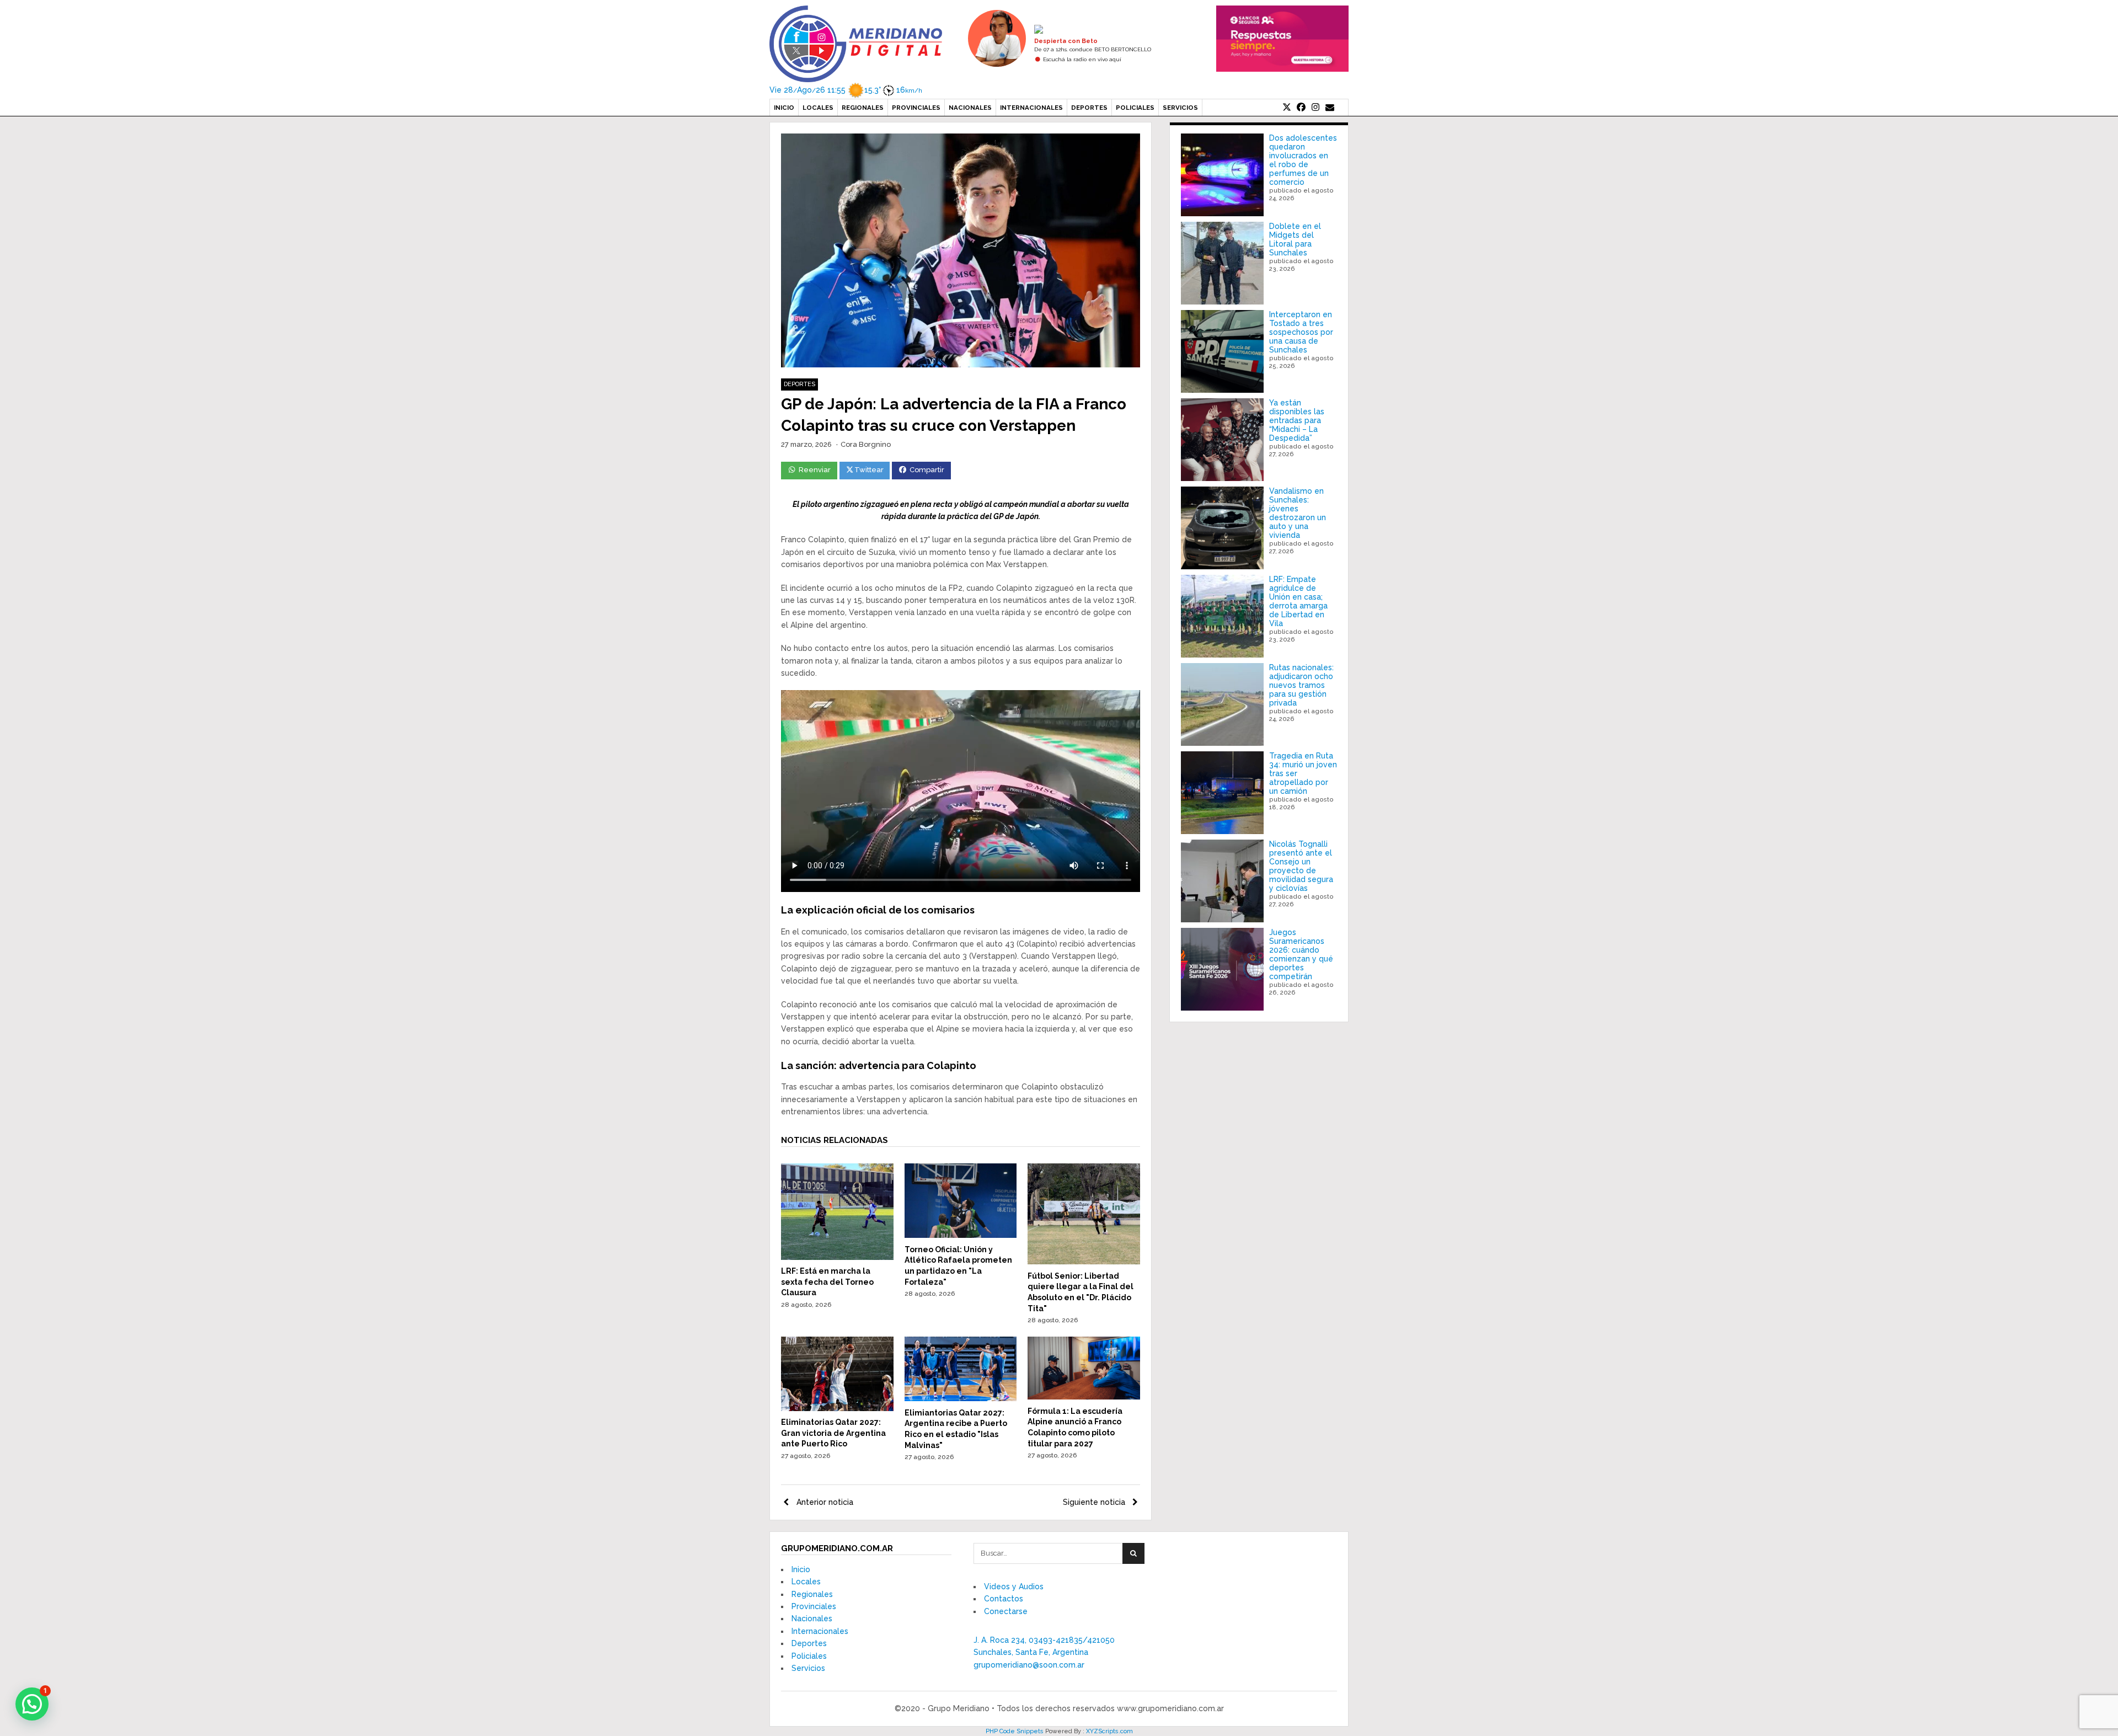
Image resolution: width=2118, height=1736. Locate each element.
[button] (32, 1704)
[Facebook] (1301, 108)
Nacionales (970, 108)
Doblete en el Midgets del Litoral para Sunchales (1295, 239)
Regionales (863, 108)
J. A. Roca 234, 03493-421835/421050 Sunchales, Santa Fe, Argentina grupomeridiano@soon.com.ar (1044, 1652)
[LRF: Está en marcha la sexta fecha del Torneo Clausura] (837, 1257)
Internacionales (1031, 108)
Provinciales (916, 108)
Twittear (869, 470)
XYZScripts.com (1109, 1731)
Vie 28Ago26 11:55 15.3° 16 (846, 90)
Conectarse (1006, 1611)
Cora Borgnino (866, 444)
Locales (818, 108)
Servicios (1180, 108)
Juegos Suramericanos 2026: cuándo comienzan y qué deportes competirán (1301, 954)
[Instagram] (1315, 108)
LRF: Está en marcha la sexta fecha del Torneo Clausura (827, 1282)
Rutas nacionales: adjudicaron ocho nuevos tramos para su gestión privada (1301, 685)
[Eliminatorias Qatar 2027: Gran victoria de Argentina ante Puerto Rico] (837, 1408)
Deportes (1089, 108)
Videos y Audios (1014, 1587)
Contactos (1004, 1599)
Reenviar (815, 470)
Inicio (784, 108)
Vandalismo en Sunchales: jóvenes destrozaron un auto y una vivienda (1298, 513)
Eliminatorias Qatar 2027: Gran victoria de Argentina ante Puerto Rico (833, 1433)
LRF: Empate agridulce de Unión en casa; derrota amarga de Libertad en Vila (1298, 601)
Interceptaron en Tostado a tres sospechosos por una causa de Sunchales (1301, 332)
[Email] (1330, 108)
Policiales (1135, 108)
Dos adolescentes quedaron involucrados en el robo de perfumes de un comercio (1303, 160)
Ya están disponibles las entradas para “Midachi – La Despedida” (1297, 420)
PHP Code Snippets (1015, 1731)
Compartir (927, 470)
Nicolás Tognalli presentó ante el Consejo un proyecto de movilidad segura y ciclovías (1301, 866)
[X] (1287, 108)
